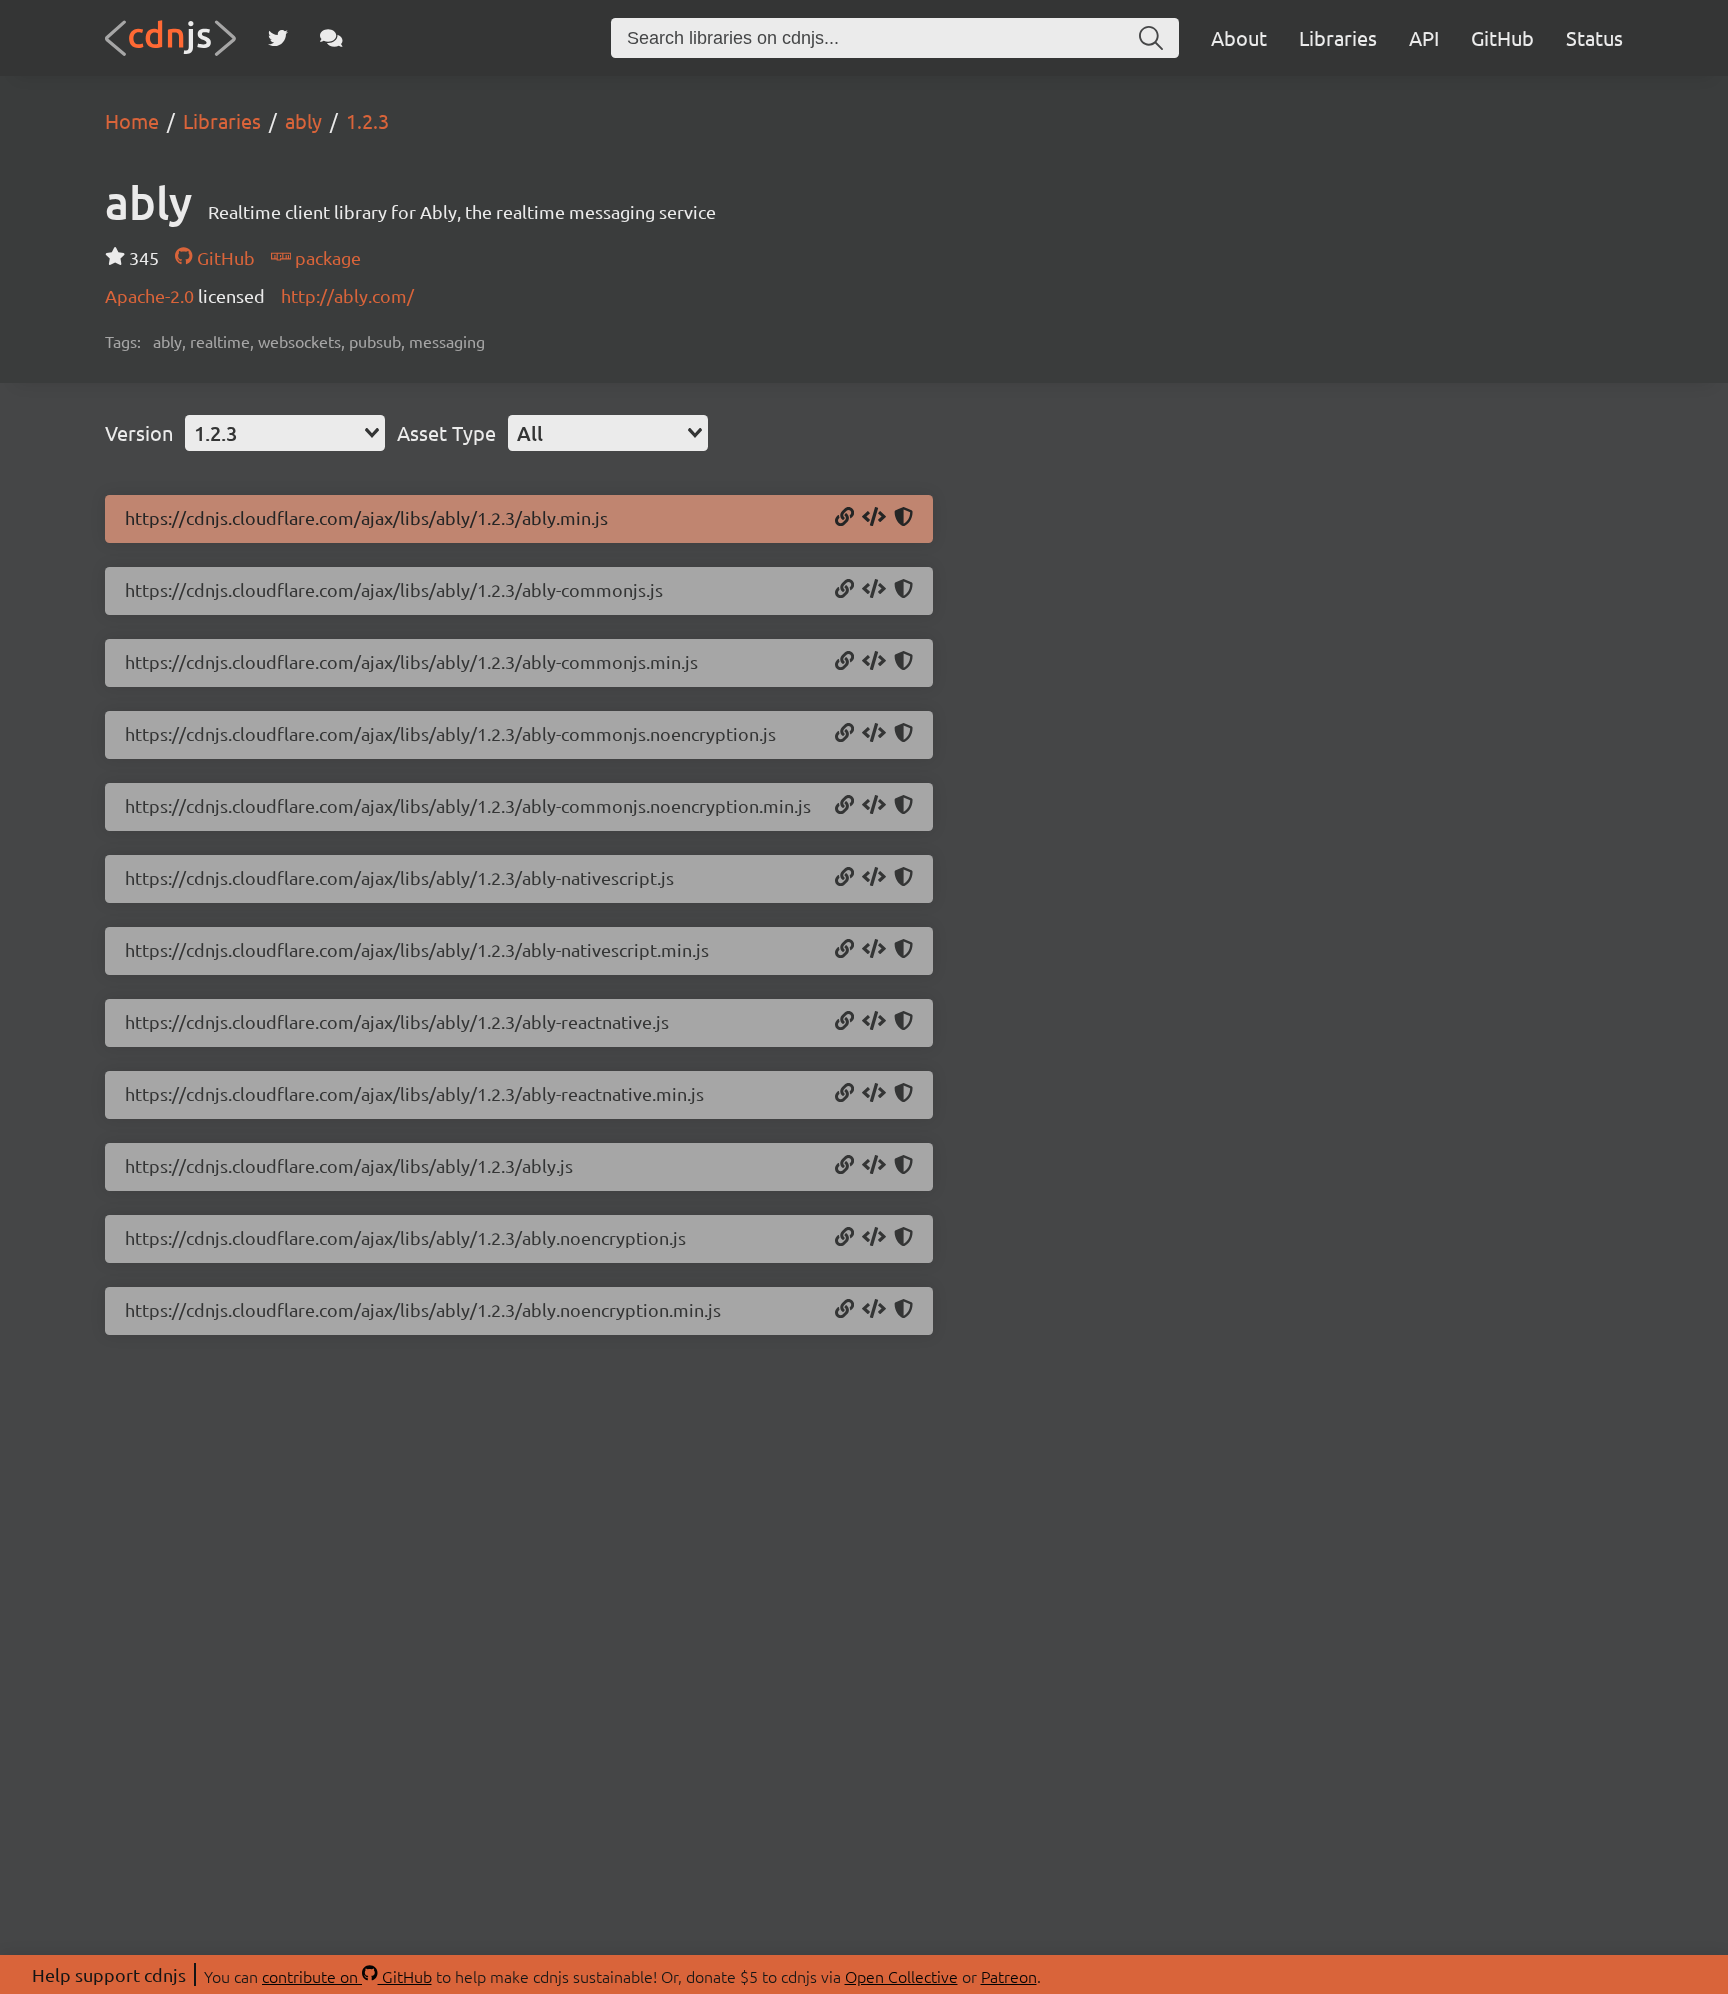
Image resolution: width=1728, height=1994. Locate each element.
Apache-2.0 (151, 295)
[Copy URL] (844, 518)
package (326, 257)
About (1239, 37)
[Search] (1151, 38)
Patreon (1009, 1976)
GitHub (1502, 37)
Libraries (1338, 37)
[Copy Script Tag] (874, 518)
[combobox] (285, 433)
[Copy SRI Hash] (903, 518)
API (1424, 37)
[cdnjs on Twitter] (278, 38)
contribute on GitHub (347, 1976)
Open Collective (901, 1976)
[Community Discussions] (331, 38)
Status (1594, 37)
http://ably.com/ (347, 295)
